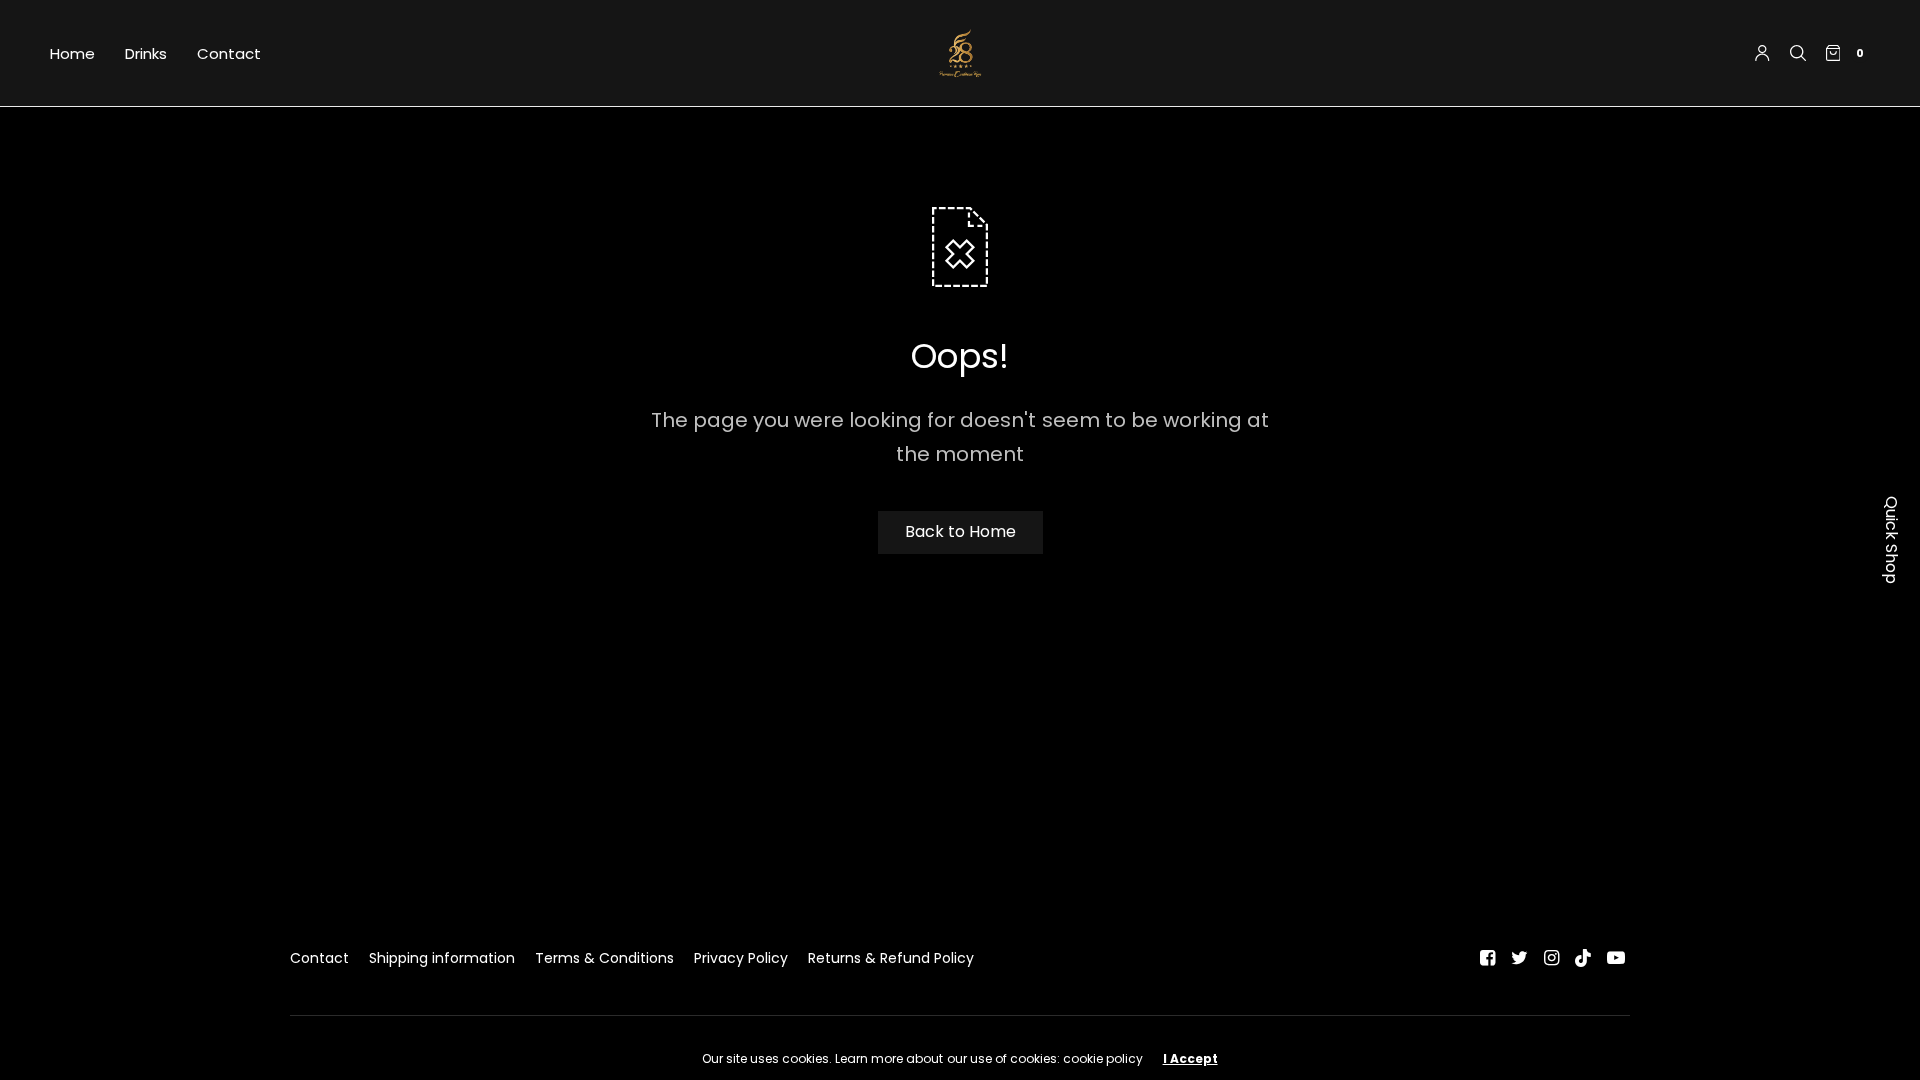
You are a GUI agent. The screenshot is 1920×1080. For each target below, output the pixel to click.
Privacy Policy (741, 958)
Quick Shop (1891, 540)
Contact (229, 53)
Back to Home (960, 531)
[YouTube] (1616, 958)
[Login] (1762, 53)
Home (72, 53)
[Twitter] (1520, 958)
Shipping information (442, 958)
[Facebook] (1488, 958)
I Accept (1190, 1059)
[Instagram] (1552, 958)
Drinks (146, 53)
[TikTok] (1584, 958)
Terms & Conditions (604, 958)
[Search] (1798, 53)
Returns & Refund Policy (891, 958)
